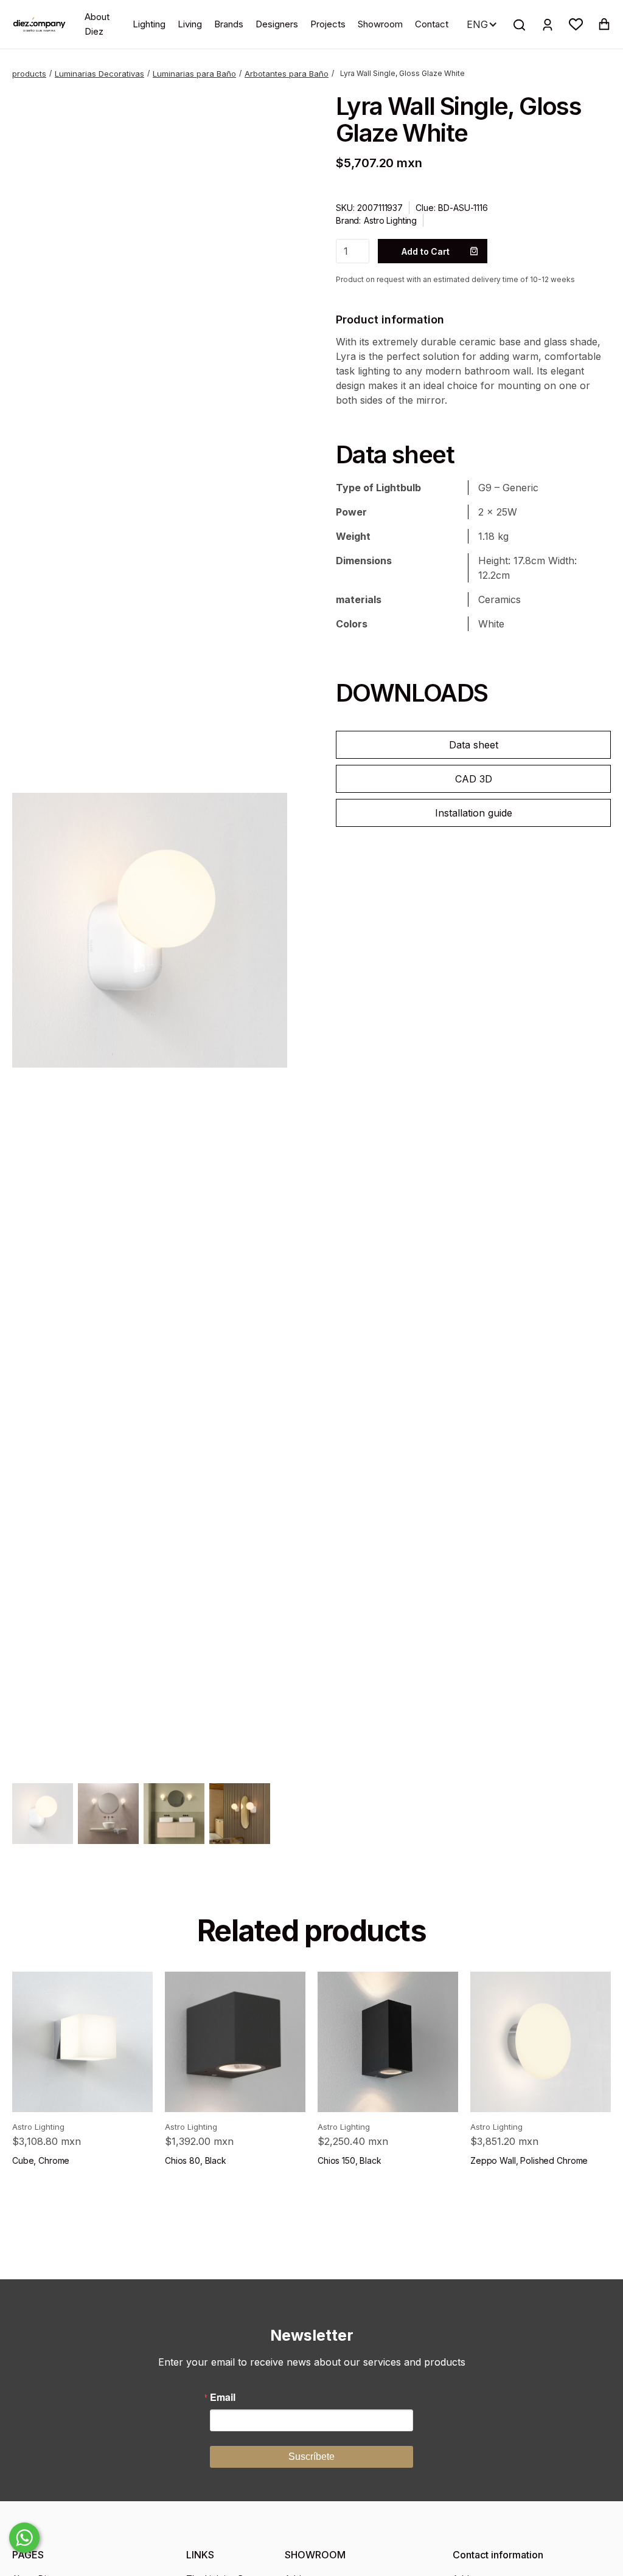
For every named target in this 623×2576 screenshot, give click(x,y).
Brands (229, 24)
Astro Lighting (390, 220)
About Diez (97, 24)
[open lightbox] (150, 930)
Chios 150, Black (350, 2160)
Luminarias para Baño (194, 74)
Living (190, 24)
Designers (277, 24)
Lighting (149, 24)
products (29, 74)
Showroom (380, 24)
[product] (82, 2042)
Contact (432, 24)
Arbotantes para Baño (287, 74)
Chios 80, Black (196, 2160)
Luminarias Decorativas (99, 74)
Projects (328, 24)
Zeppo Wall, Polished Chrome (529, 2160)
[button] (576, 24)
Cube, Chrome (41, 2160)
